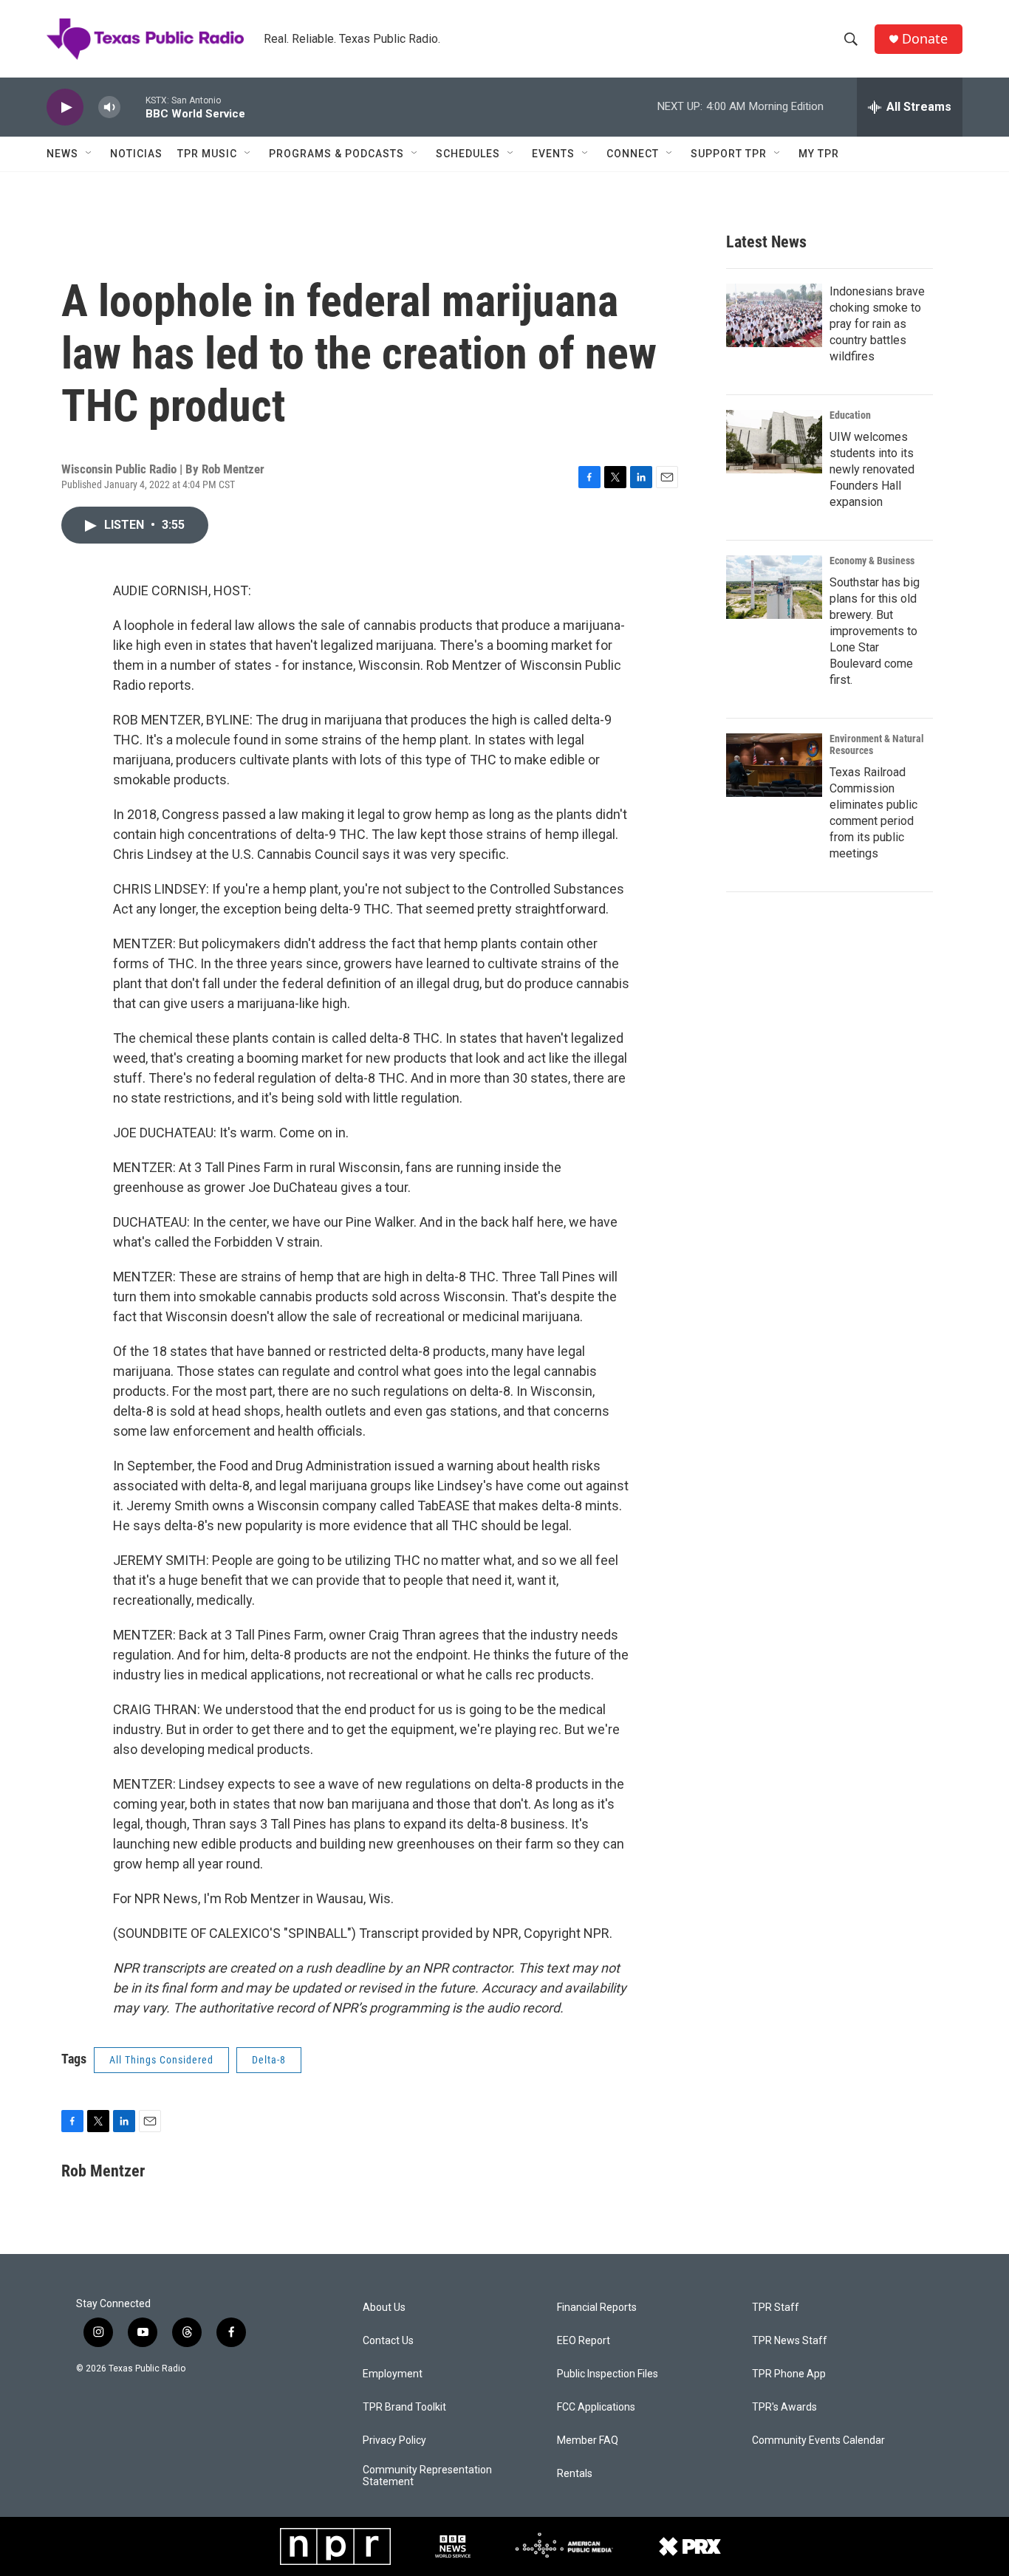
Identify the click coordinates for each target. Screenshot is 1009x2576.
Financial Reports (597, 2308)
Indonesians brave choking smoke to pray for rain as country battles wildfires (877, 324)
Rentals (575, 2474)
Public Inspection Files (608, 2374)
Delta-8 (269, 2060)
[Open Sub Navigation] (89, 154)
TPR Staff (776, 2308)
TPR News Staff (790, 2341)
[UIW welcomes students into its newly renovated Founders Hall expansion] (774, 442)
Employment (393, 2374)
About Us (384, 2308)
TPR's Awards (784, 2407)
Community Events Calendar (818, 2440)
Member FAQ (588, 2440)
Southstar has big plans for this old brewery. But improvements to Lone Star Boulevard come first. (875, 631)
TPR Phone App (789, 2374)
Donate (925, 39)
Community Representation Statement (427, 2476)
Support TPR (729, 154)
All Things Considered (161, 2060)
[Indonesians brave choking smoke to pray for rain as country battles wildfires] (774, 315)
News (62, 154)
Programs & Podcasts (336, 154)
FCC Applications (596, 2407)
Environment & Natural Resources (877, 744)
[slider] (133, 107)
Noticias (136, 154)
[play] (65, 107)
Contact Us (388, 2341)
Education (850, 415)
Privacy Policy (394, 2440)
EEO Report (584, 2341)
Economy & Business (872, 561)
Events (553, 154)
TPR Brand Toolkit (404, 2407)
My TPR (819, 154)
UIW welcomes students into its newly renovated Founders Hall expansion (872, 469)
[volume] (109, 107)
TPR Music (207, 154)
